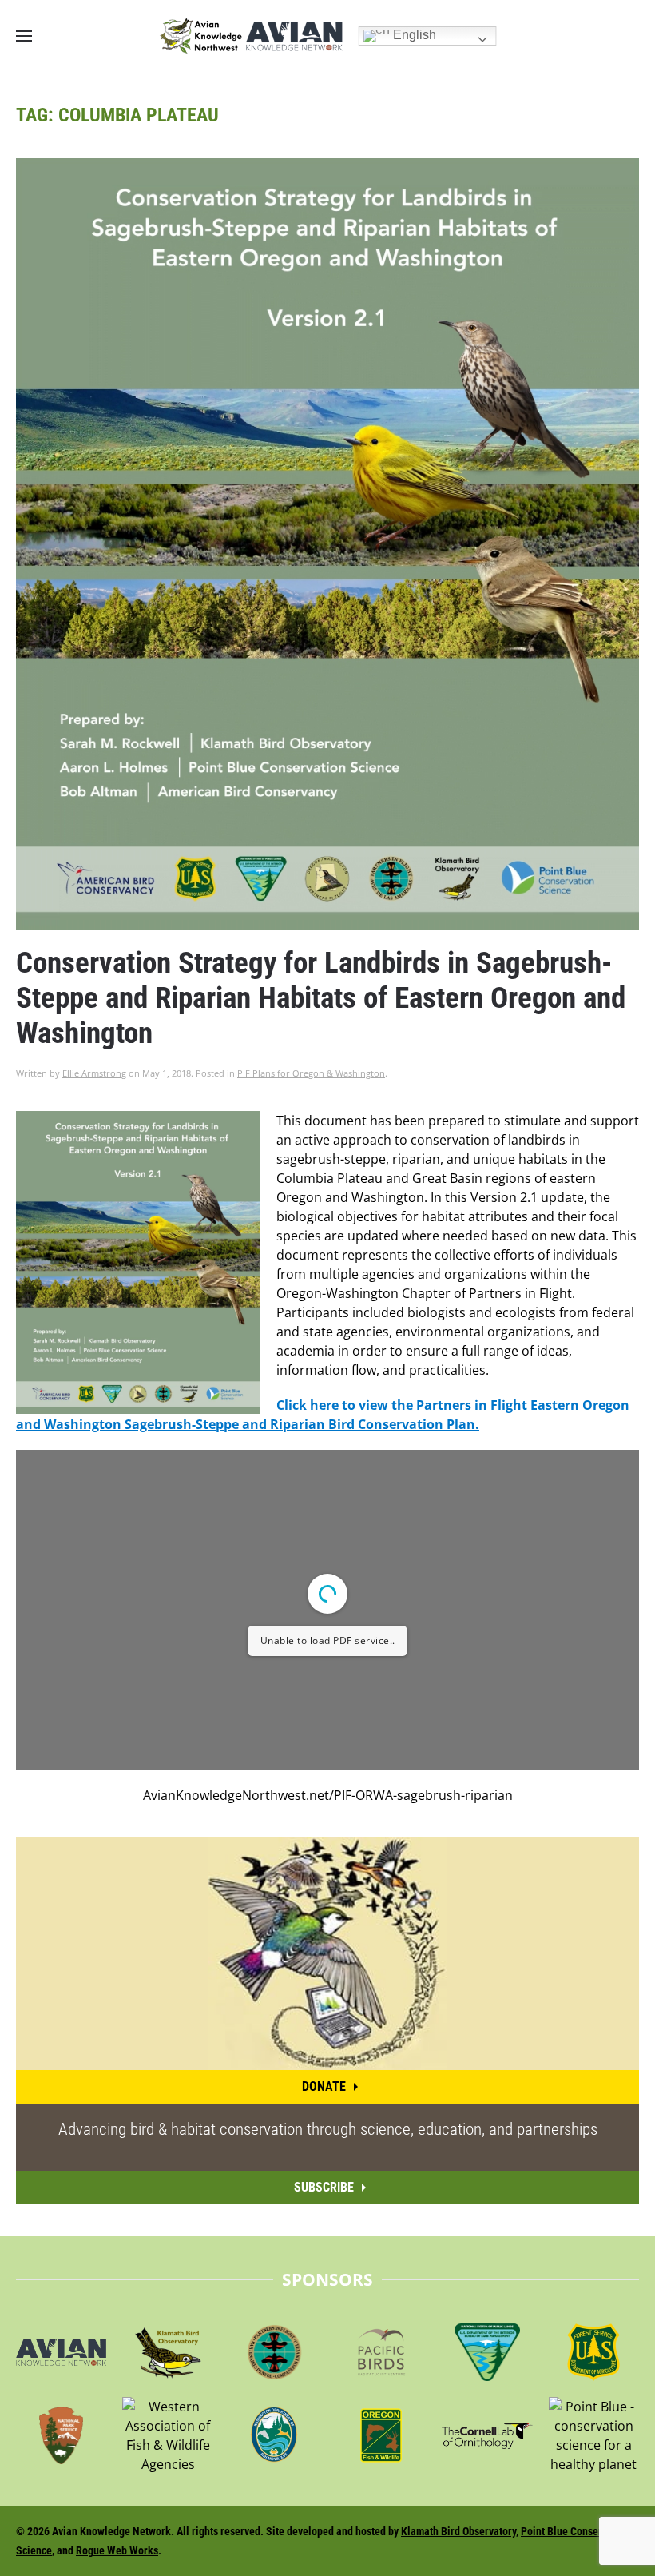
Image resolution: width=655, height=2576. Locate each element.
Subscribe (324, 2187)
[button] (24, 36)
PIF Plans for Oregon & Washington (311, 1073)
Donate (324, 2086)
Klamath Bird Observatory (458, 2531)
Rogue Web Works (117, 2550)
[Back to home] (251, 36)
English (413, 35)
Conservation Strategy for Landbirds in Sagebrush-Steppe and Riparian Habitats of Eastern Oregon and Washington (321, 998)
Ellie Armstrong (94, 1073)
